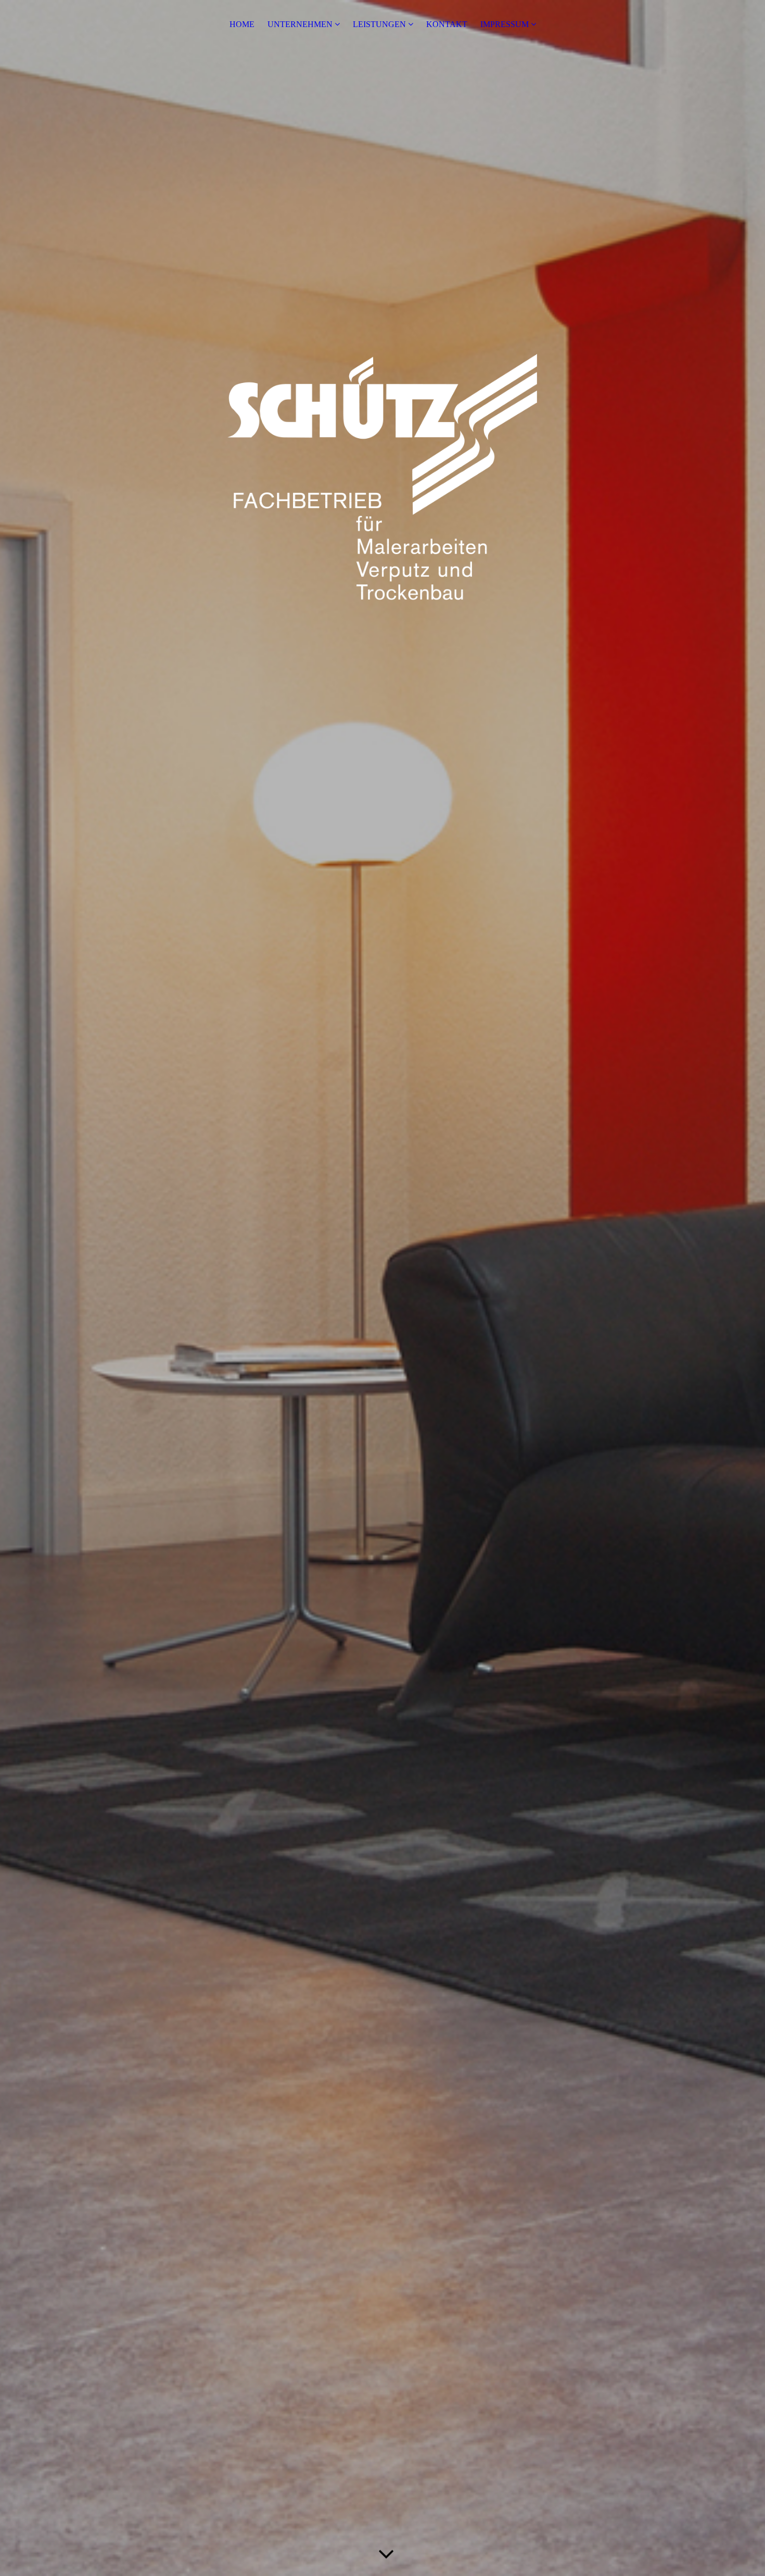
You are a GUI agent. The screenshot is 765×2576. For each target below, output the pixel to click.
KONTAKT (447, 24)
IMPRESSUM (505, 24)
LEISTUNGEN (379, 24)
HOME (242, 24)
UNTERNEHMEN (300, 24)
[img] (382, 1288)
